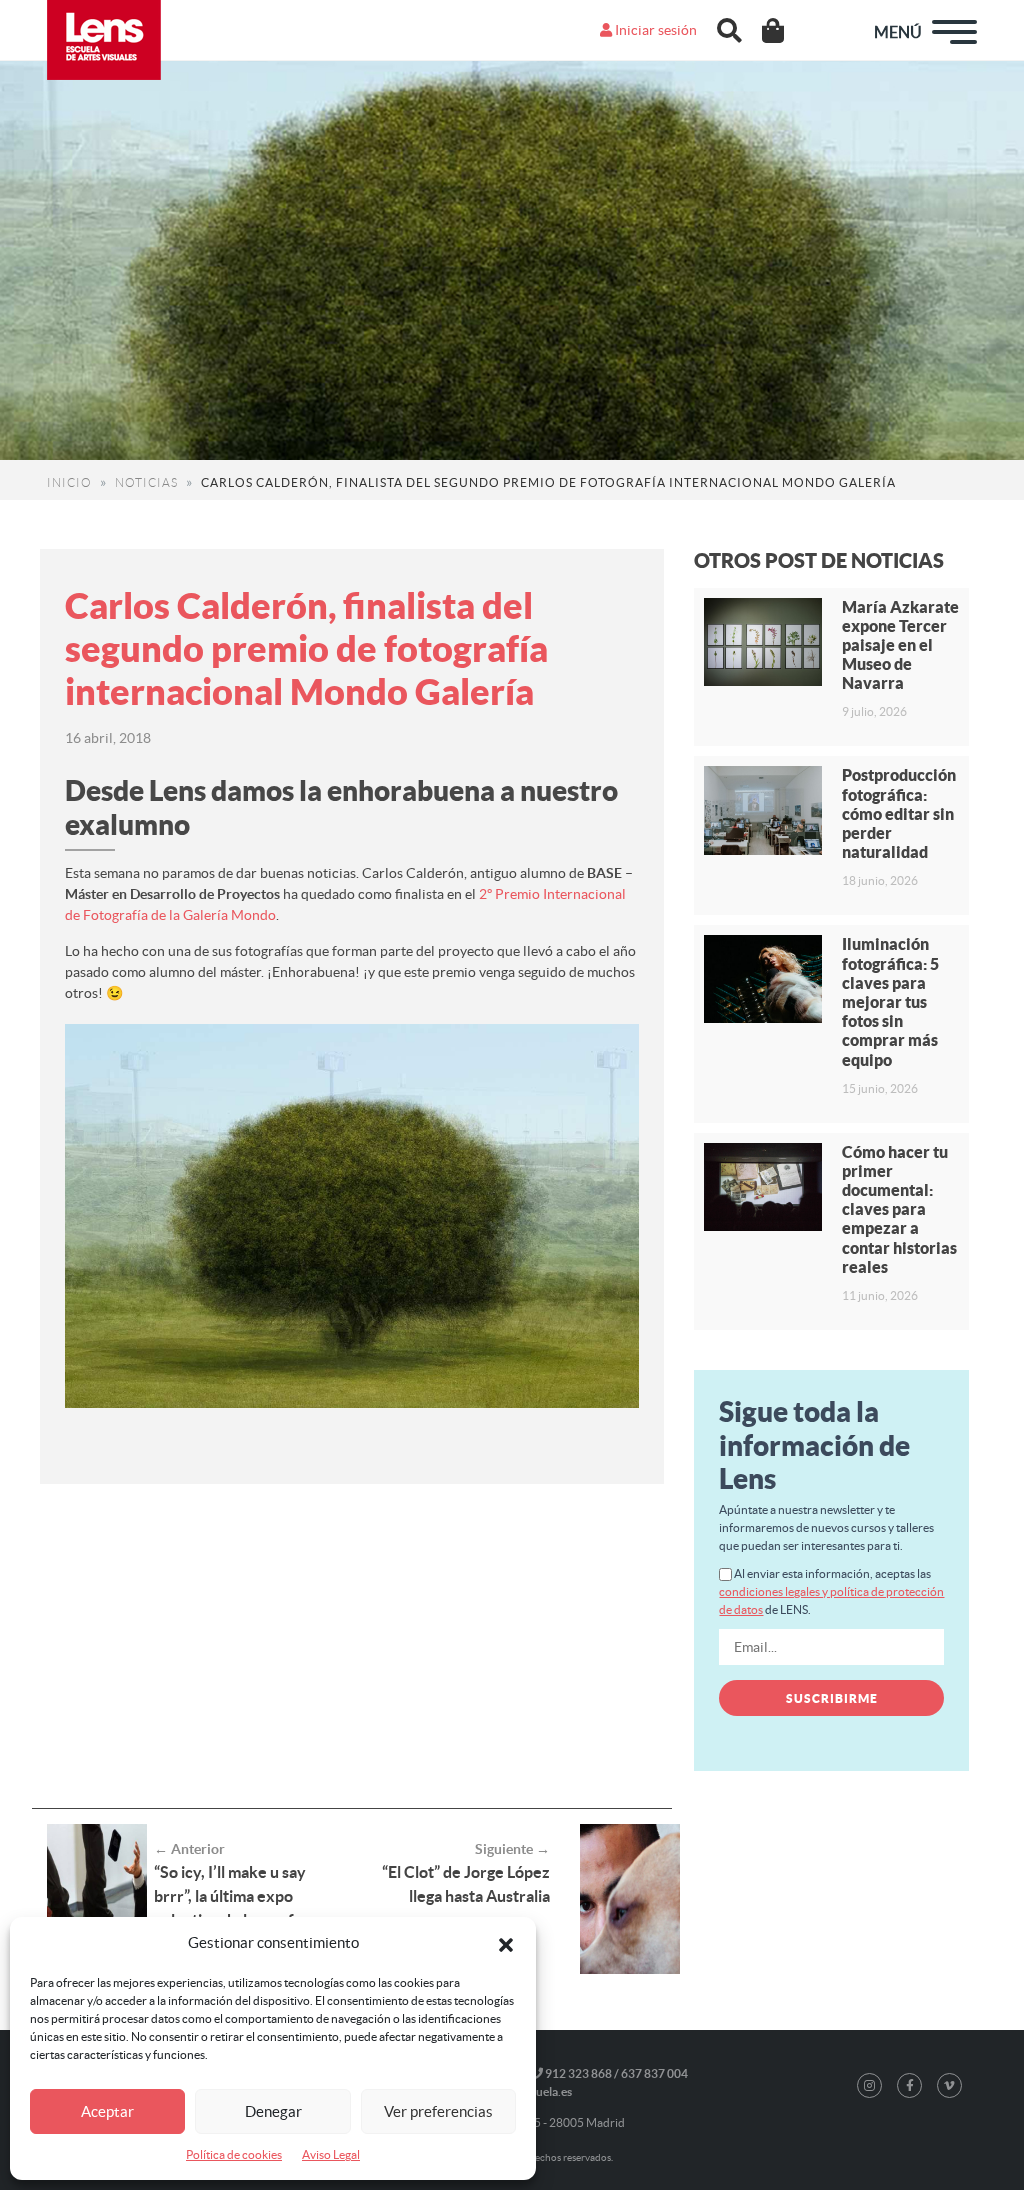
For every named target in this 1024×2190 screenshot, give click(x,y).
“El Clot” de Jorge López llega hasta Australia (466, 1884)
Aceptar (107, 2111)
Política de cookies (234, 2154)
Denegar (273, 2111)
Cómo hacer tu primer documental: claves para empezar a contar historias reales (899, 1209)
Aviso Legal (331, 2154)
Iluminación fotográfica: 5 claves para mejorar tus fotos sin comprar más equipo (890, 1001)
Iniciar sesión (654, 30)
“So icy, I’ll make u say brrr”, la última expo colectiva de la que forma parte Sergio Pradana (242, 1908)
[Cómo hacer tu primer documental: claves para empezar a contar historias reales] (762, 1187)
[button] (506, 1943)
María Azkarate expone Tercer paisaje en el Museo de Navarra (900, 645)
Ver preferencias (438, 2111)
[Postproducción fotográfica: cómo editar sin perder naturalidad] (762, 810)
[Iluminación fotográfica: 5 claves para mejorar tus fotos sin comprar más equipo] (762, 979)
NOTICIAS (146, 482)
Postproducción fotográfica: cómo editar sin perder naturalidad (899, 813)
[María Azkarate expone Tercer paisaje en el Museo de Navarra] (762, 642)
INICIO (69, 482)
